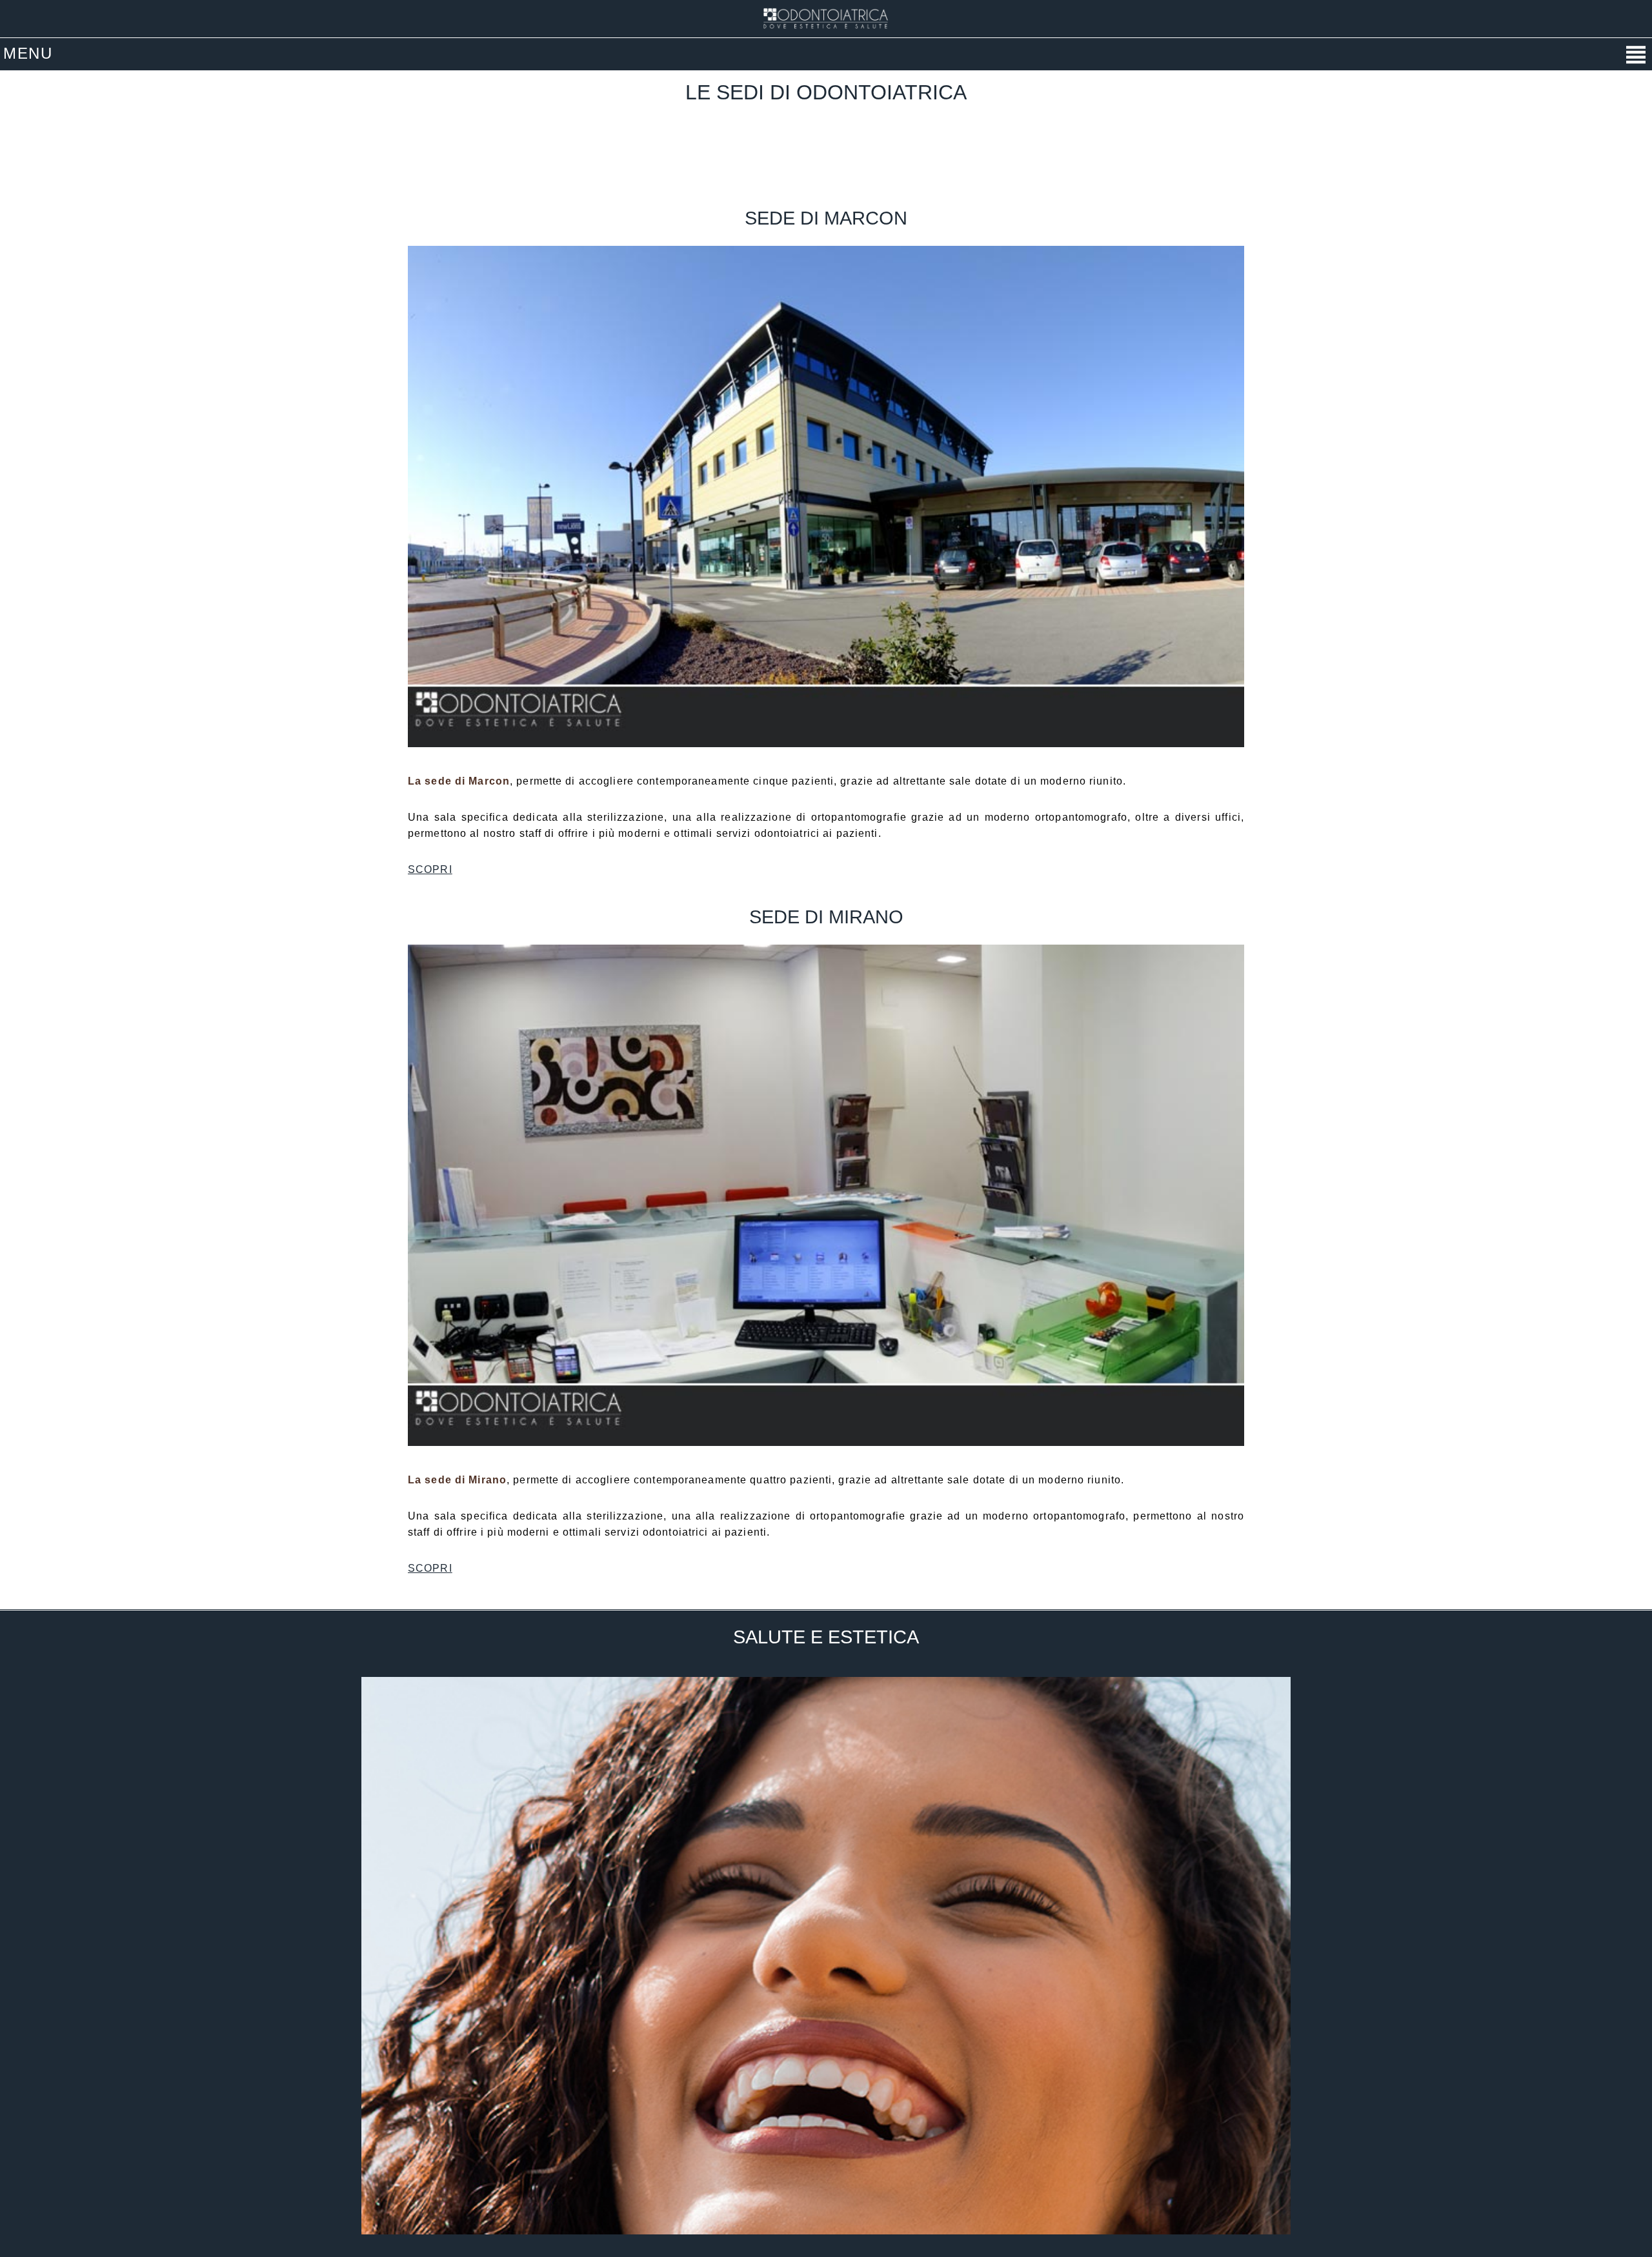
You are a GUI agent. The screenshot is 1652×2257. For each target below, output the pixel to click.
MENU (28, 53)
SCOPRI (430, 869)
